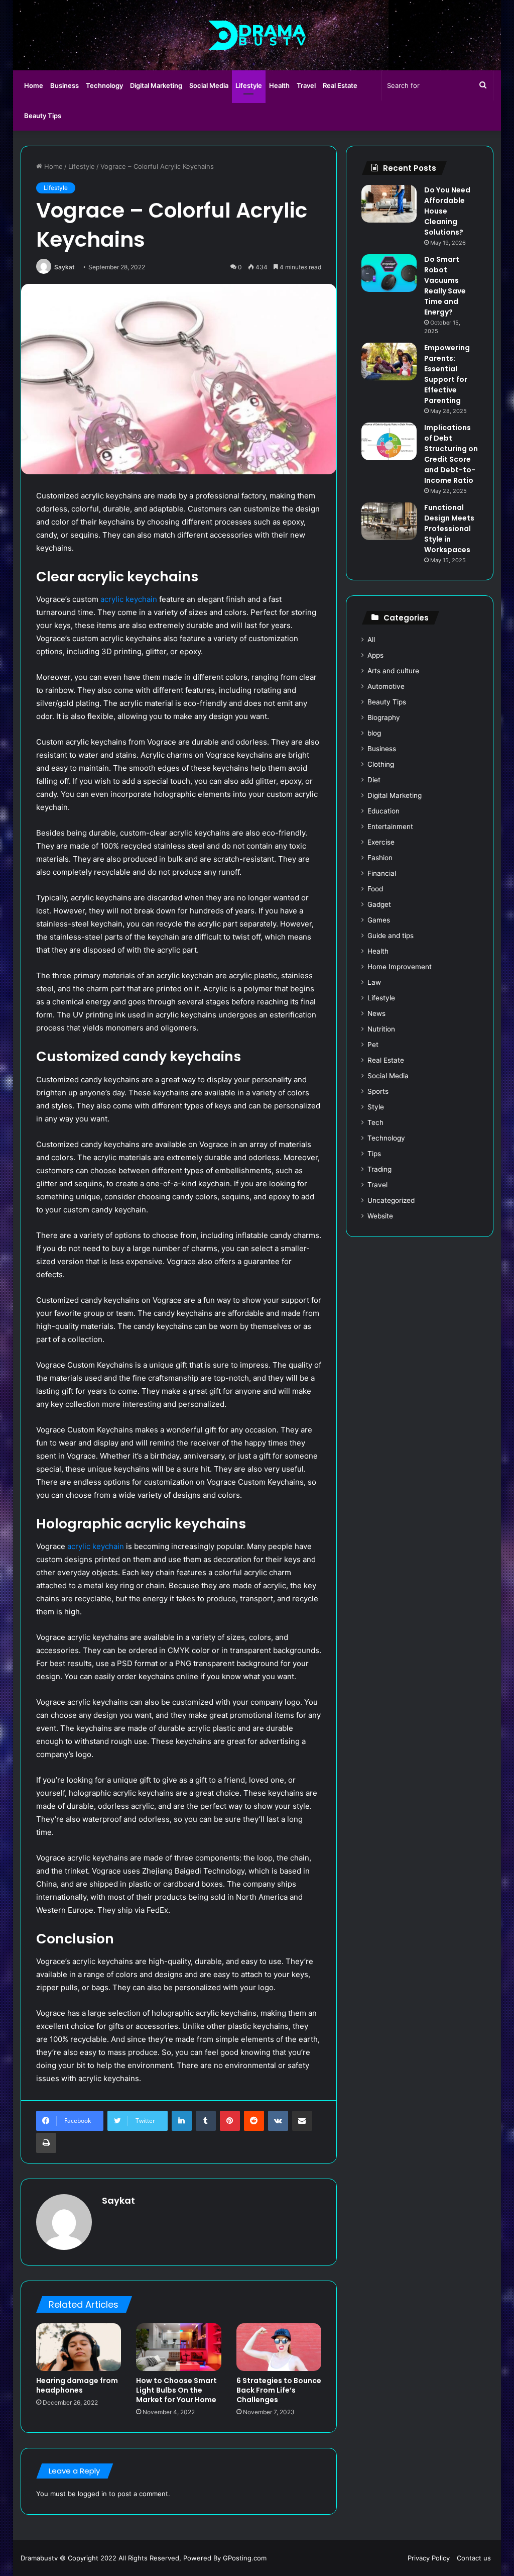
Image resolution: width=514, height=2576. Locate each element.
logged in (92, 2494)
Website (380, 1216)
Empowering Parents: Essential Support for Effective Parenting (447, 374)
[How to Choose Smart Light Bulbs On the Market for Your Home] (179, 2347)
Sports (378, 1091)
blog (374, 733)
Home (34, 85)
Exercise (381, 842)
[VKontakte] (278, 2121)
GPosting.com (245, 2558)
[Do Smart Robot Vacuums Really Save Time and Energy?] (389, 273)
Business (65, 85)
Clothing (381, 764)
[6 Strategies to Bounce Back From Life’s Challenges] (279, 2347)
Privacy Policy (429, 2558)
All (371, 640)
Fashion (380, 858)
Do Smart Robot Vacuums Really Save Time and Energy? (445, 286)
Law (374, 982)
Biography (384, 717)
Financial (382, 873)
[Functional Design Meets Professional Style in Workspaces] (389, 521)
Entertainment (390, 827)
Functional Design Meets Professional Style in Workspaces (449, 529)
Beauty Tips (43, 116)
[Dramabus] (257, 35)
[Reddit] (254, 2121)
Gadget (379, 904)
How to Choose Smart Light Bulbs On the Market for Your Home (176, 2390)
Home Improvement (400, 967)
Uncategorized (391, 1200)
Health (279, 85)
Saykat (65, 267)
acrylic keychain (129, 599)
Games (379, 920)
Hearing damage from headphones (77, 2385)
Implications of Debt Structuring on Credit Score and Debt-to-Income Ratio (451, 454)
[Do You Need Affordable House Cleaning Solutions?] (389, 204)
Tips (374, 1154)
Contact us (474, 2558)
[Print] (46, 2143)
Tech (375, 1122)
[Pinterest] (230, 2121)
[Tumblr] (206, 2121)
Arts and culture (393, 671)
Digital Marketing (156, 85)
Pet (373, 1045)
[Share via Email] (302, 2121)
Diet (374, 780)
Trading (379, 1169)
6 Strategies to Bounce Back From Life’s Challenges (279, 2390)
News (376, 1013)
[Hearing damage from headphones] (79, 2347)
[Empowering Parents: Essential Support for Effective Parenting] (389, 362)
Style (376, 1107)
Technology (104, 85)
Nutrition (381, 1029)
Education (383, 811)
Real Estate (340, 85)
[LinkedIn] (182, 2121)
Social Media (209, 85)
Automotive (386, 686)
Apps (375, 655)
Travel (306, 85)
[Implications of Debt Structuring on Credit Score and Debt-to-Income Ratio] (389, 441)
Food (375, 889)
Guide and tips (391, 936)
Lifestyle (249, 85)
